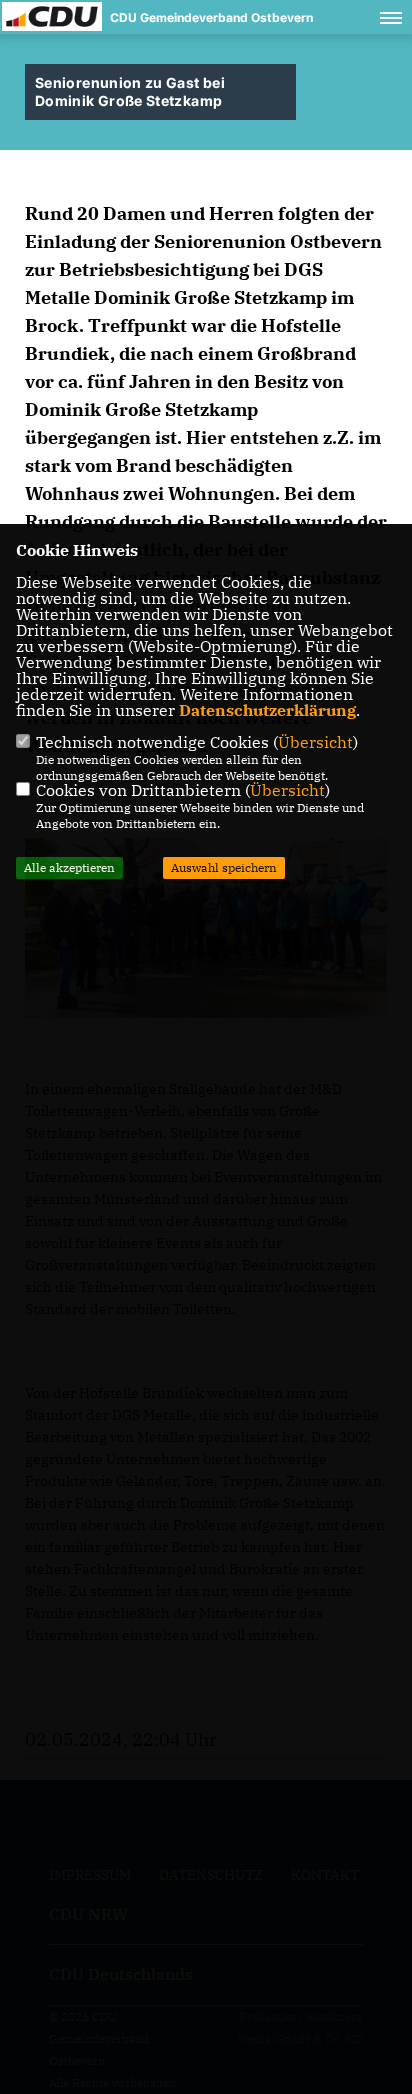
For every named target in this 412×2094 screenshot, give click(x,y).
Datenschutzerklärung (267, 710)
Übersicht (315, 742)
